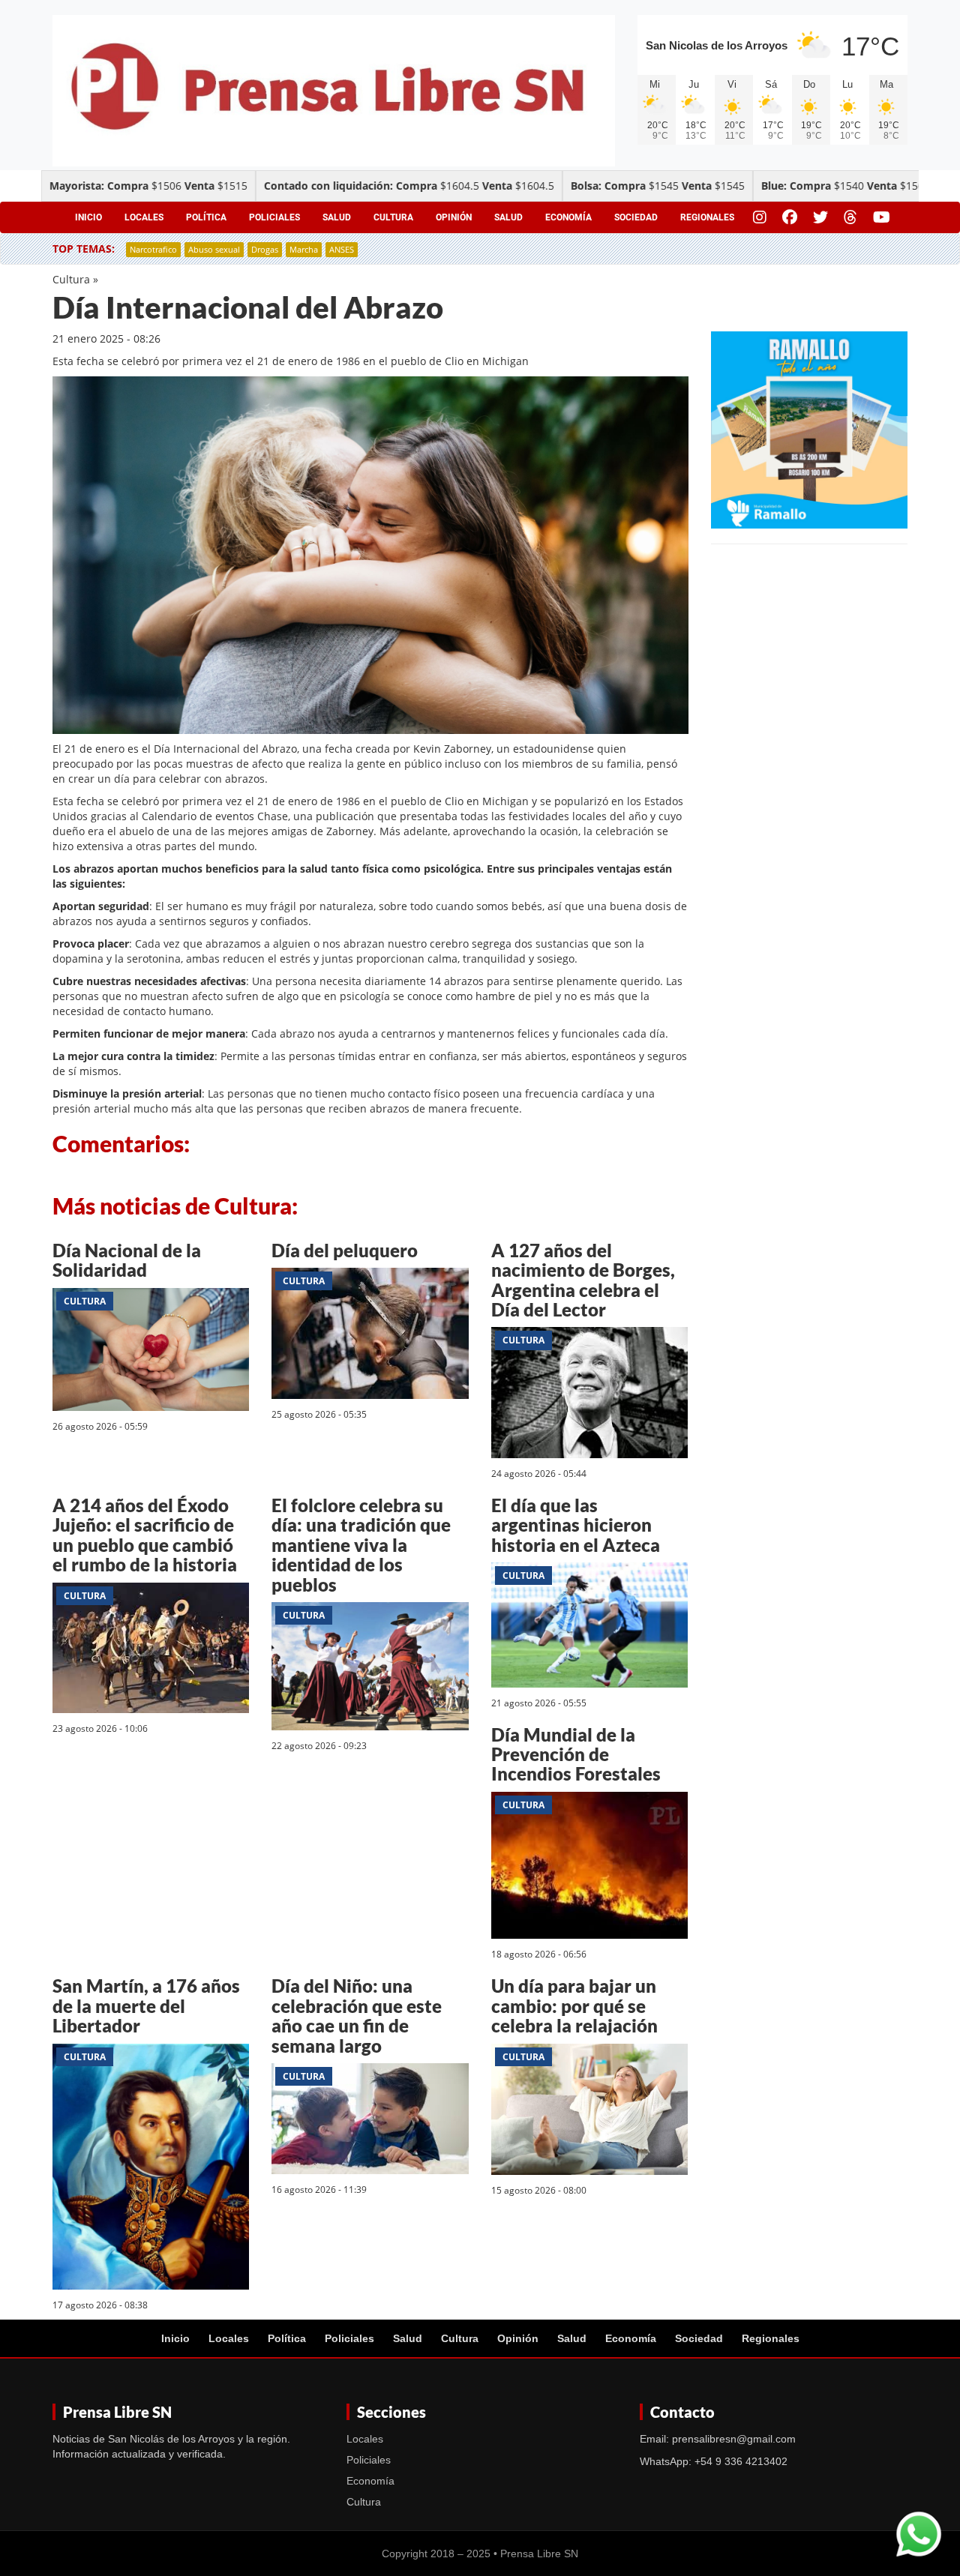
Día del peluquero (345, 1250)
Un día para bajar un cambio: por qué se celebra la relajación (574, 2005)
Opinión (454, 217)
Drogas (265, 249)
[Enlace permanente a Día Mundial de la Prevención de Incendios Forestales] (589, 1868)
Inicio (88, 217)
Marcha (304, 249)
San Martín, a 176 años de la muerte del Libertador (146, 2005)
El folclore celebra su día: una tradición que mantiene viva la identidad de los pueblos (361, 1545)
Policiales (274, 217)
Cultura (393, 217)
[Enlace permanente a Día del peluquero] (370, 1336)
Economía (568, 217)
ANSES (342, 249)
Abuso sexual (214, 249)
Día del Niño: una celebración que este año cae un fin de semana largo (357, 2015)
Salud (337, 217)
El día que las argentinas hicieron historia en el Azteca (576, 1525)
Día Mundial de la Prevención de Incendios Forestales (576, 1754)
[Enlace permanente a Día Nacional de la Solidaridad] (151, 1351)
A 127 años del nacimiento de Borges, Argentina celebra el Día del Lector (583, 1280)
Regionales (707, 217)
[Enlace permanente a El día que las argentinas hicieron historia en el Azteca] (589, 1627)
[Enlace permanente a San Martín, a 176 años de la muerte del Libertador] (151, 2169)
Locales (144, 217)
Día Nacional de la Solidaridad (127, 1260)
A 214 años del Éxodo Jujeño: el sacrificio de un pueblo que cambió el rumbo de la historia (145, 1535)
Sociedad (636, 217)
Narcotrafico (153, 249)
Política (206, 217)
